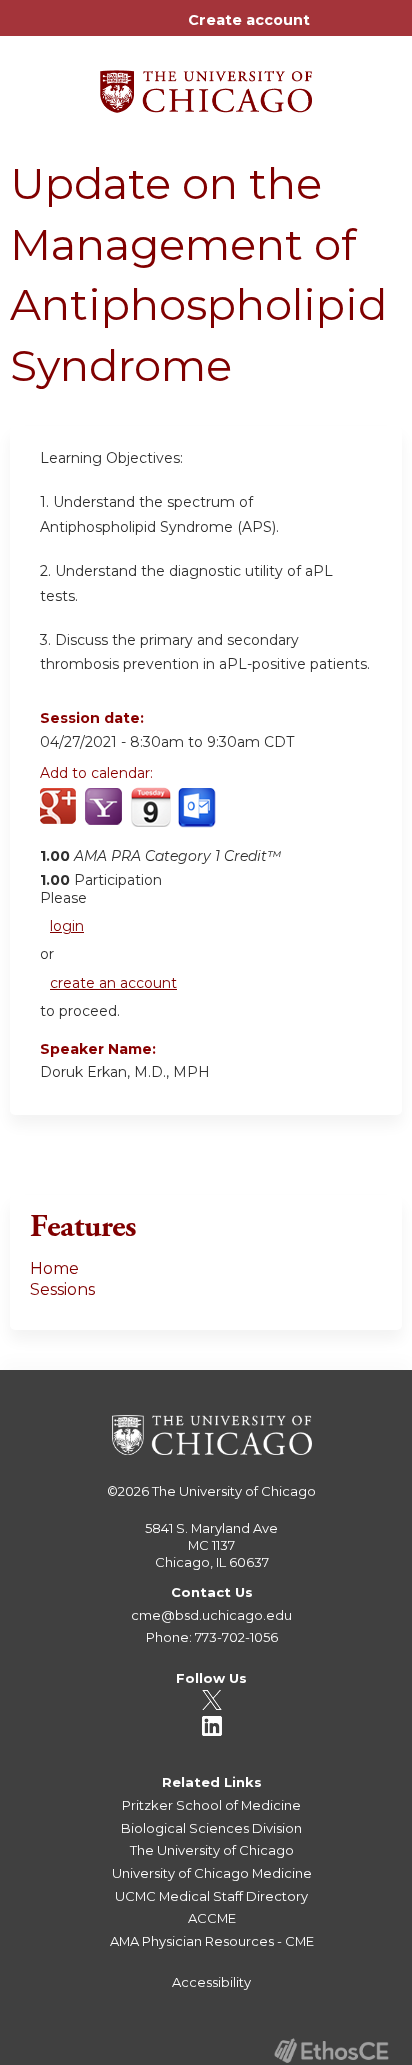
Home (54, 1268)
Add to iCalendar (150, 817)
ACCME (212, 1918)
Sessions (62, 1289)
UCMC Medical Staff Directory (211, 1896)
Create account (249, 20)
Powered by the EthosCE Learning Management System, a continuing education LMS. (331, 2050)
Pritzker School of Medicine (211, 1805)
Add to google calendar (60, 818)
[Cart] (333, 30)
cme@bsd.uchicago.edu (211, 1615)
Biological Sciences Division (211, 1828)
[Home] (206, 84)
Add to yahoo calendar (105, 818)
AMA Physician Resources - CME (212, 1941)
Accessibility (211, 1982)
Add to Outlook (198, 818)
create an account (113, 983)
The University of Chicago (234, 1491)
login (67, 926)
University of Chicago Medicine (212, 1873)
